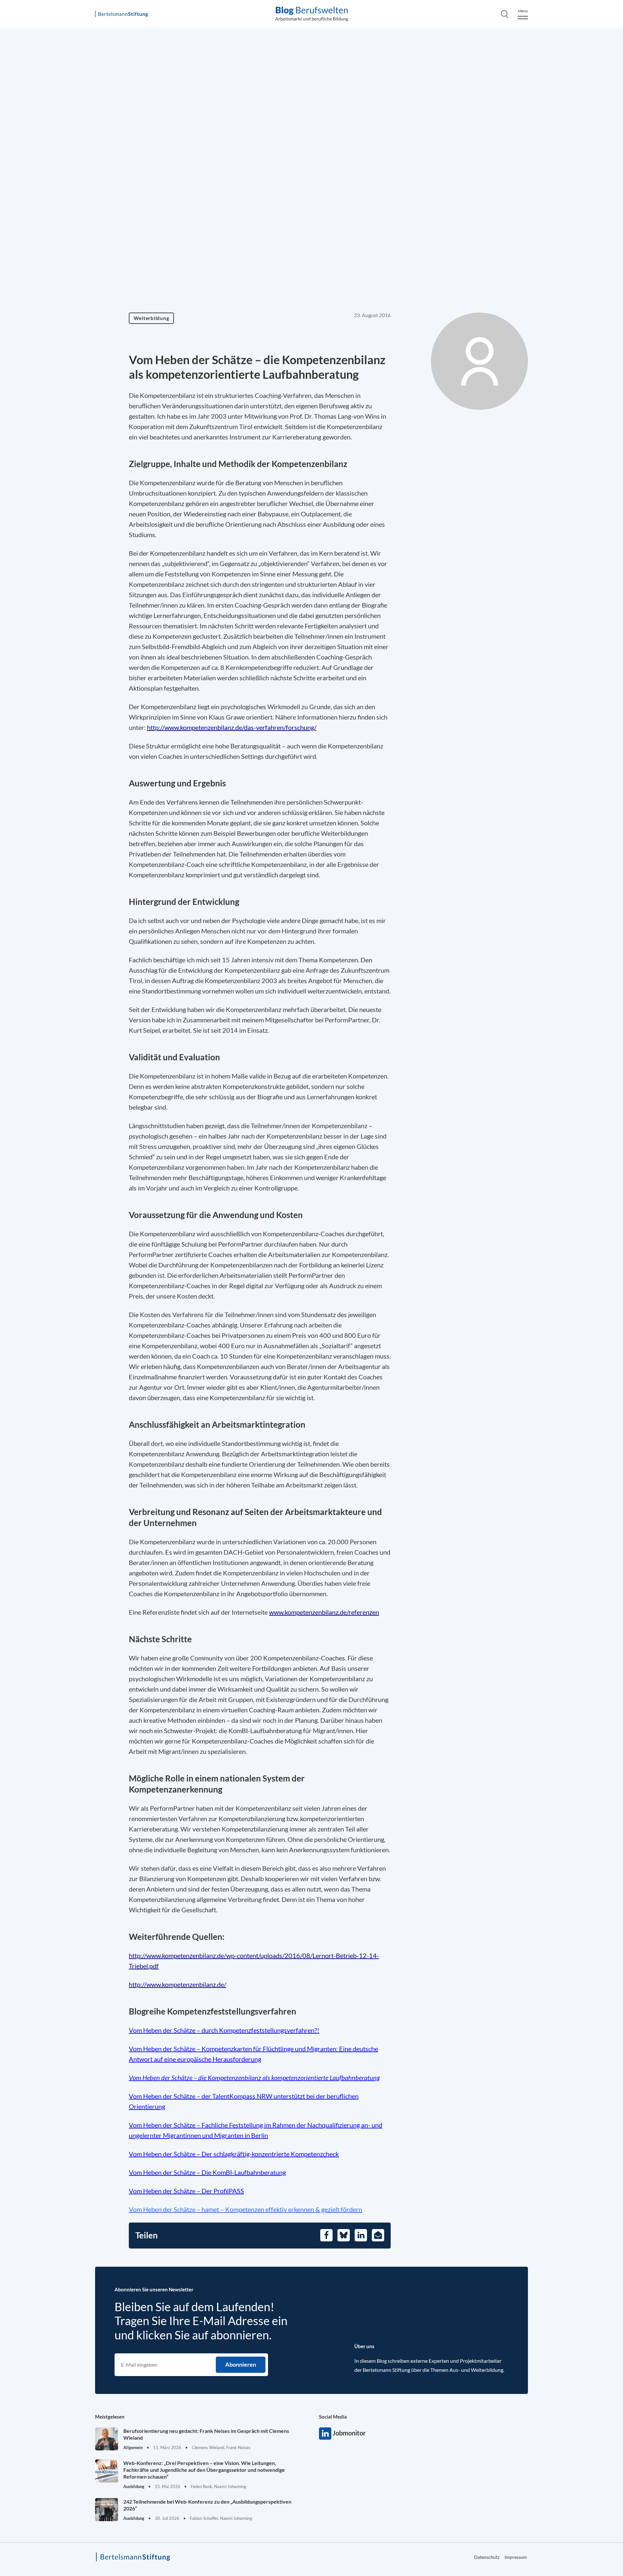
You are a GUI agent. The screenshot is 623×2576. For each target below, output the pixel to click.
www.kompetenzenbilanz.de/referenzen (324, 1612)
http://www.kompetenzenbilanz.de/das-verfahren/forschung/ (232, 727)
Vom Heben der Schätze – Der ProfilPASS (186, 2191)
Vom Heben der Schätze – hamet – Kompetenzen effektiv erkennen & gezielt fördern (245, 2209)
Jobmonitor (325, 2434)
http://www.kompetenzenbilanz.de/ (177, 1984)
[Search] (505, 14)
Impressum (516, 2557)
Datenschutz (487, 2557)
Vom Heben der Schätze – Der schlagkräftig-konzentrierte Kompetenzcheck (234, 2154)
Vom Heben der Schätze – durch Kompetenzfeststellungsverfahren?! (224, 2030)
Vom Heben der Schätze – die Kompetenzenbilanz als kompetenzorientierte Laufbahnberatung (254, 2077)
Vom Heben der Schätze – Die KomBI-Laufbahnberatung (207, 2172)
